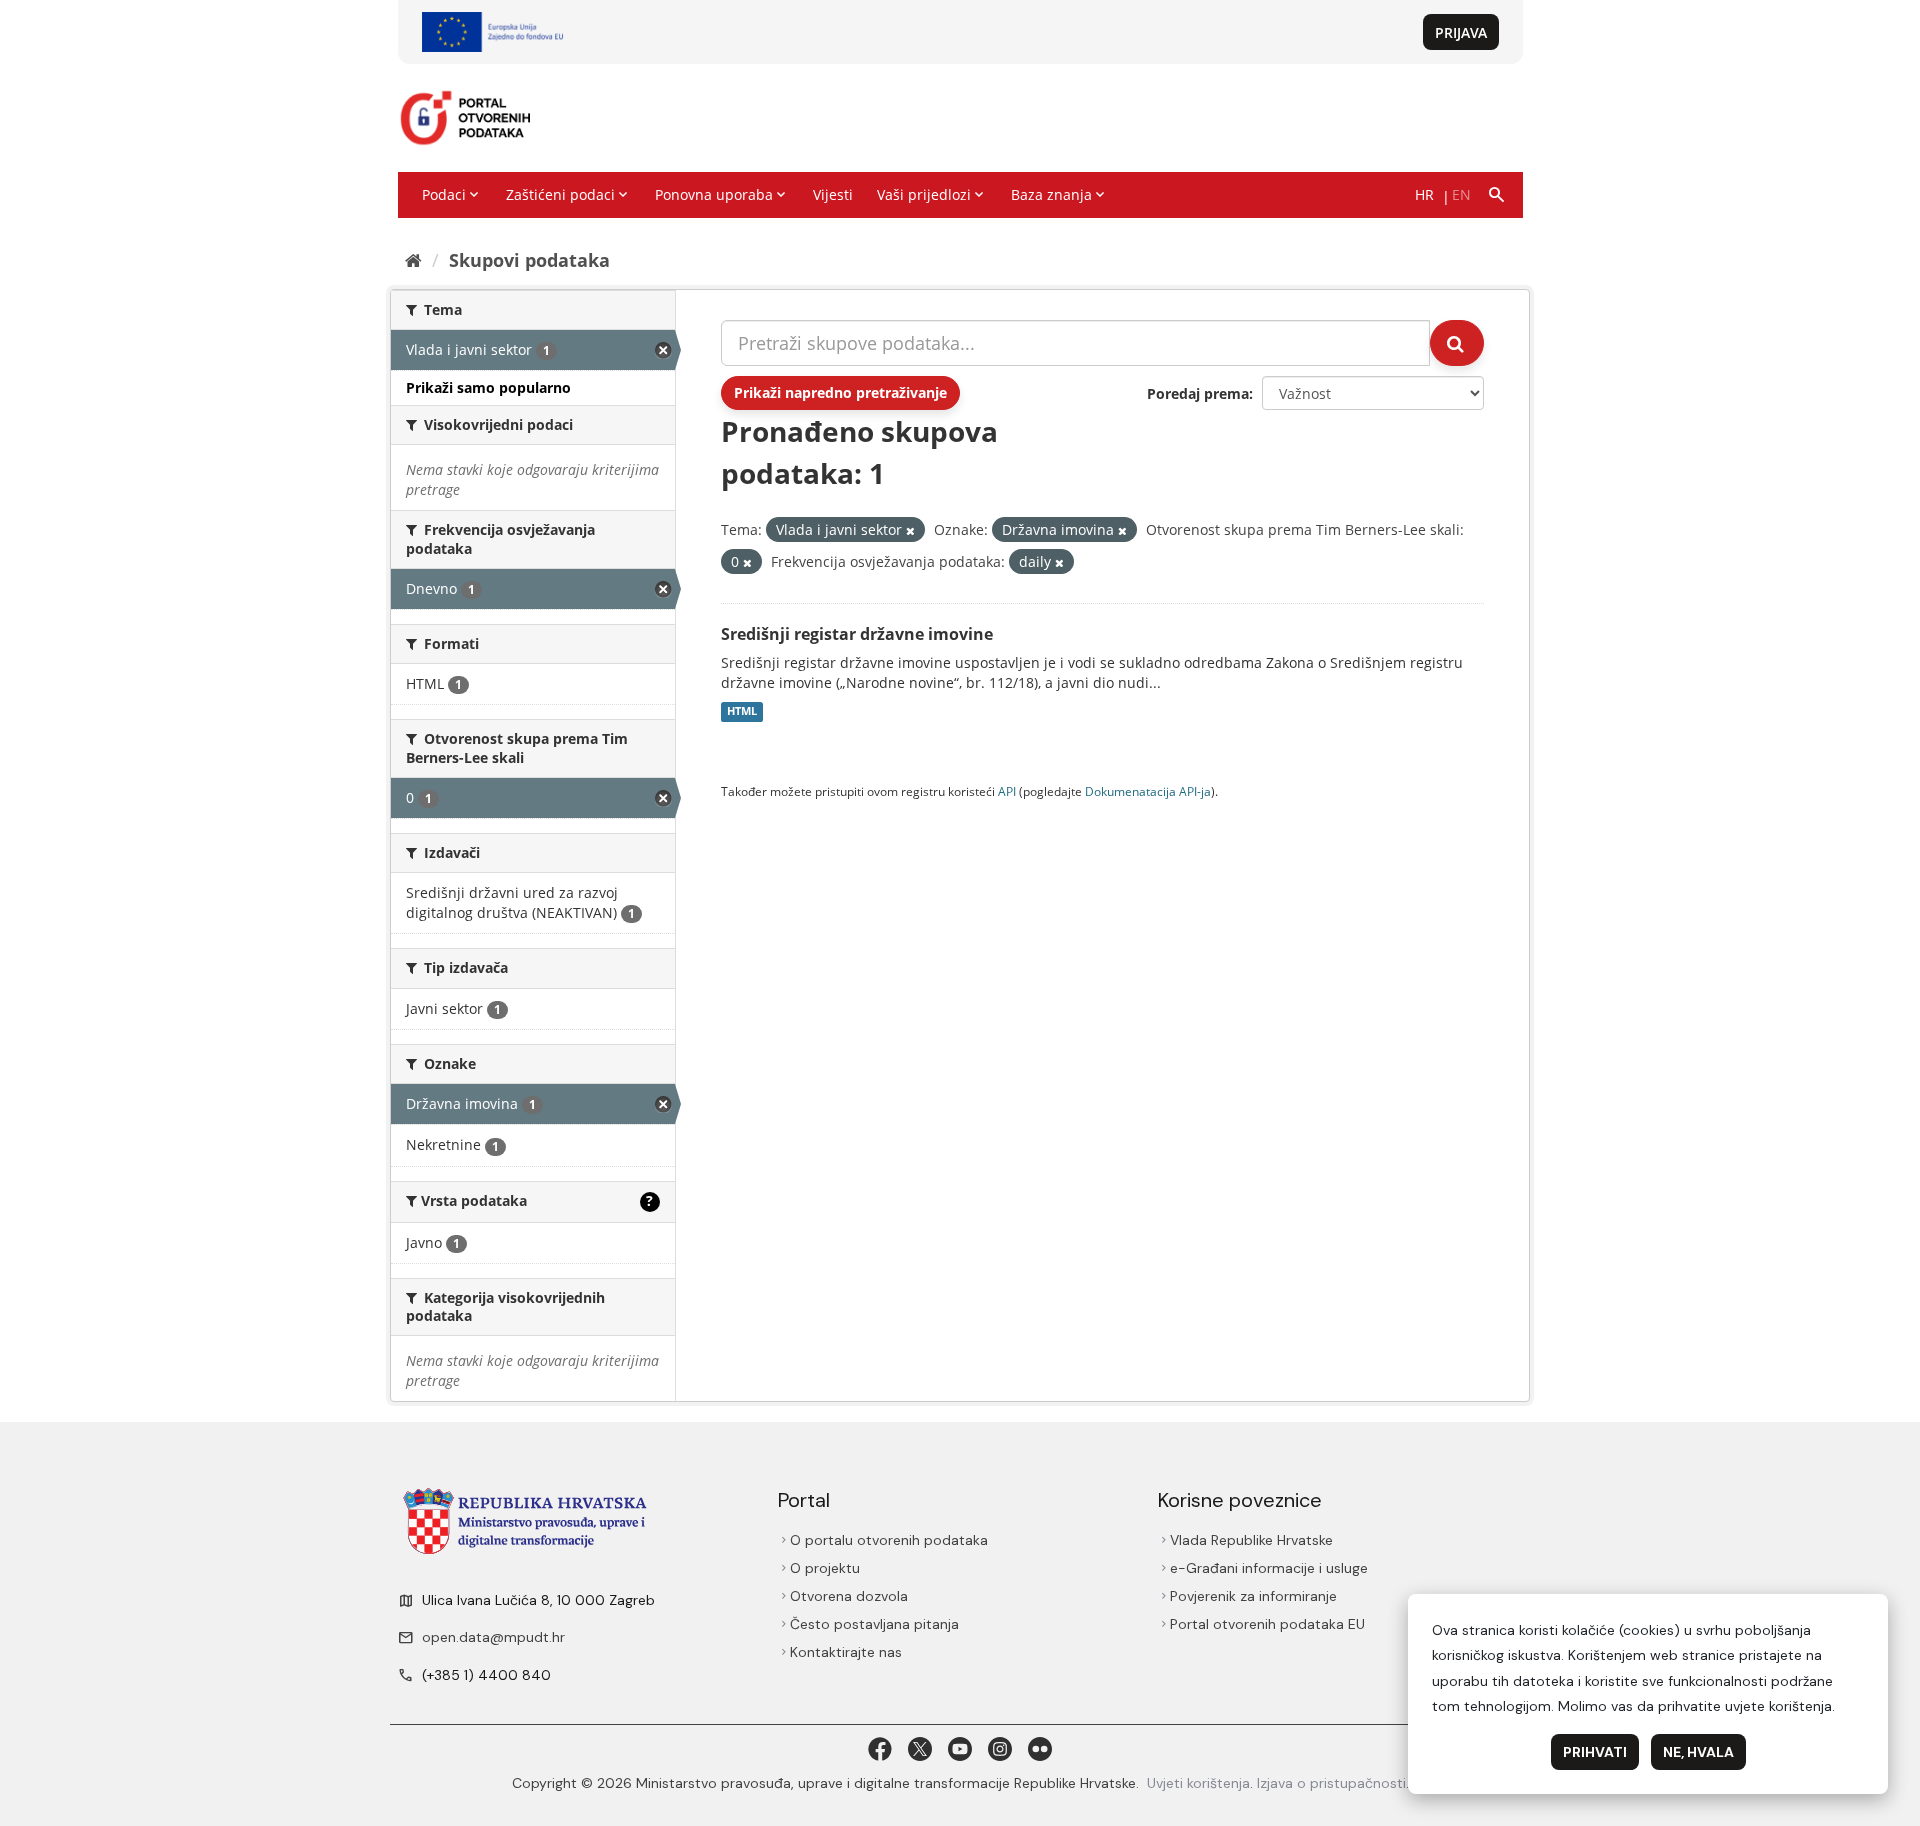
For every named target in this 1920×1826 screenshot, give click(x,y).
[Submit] (1457, 343)
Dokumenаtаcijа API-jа (1148, 791)
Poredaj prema (1198, 393)
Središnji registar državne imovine (857, 634)
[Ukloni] (910, 530)
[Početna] (413, 260)
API (1007, 791)
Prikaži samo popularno (488, 387)
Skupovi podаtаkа (529, 260)
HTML (742, 712)
